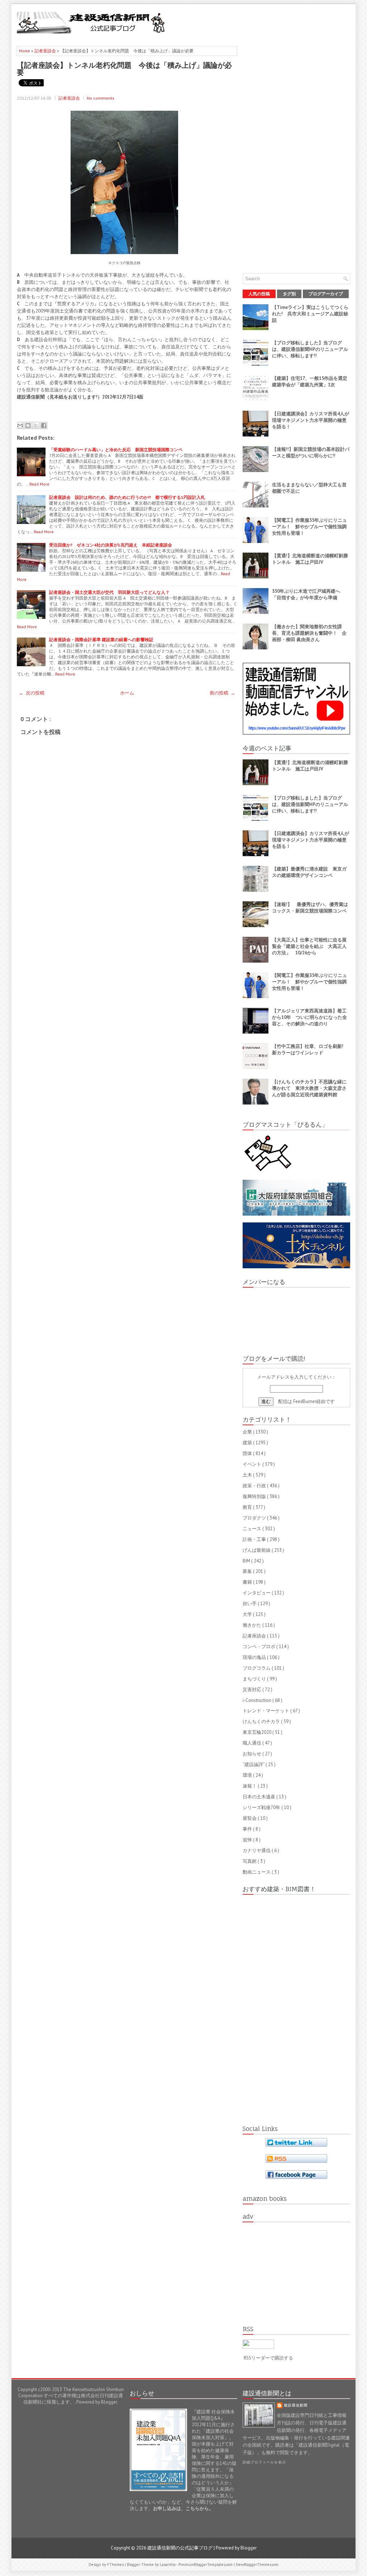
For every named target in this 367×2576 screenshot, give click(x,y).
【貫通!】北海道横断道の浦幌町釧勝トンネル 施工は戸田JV (310, 559)
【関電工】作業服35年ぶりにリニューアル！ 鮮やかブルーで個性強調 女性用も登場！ (312, 527)
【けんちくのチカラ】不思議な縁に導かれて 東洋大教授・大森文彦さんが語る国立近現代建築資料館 (309, 1088)
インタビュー (257, 1593)
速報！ (250, 1786)
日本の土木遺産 (259, 1797)
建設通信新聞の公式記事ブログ (180, 2548)
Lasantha (168, 2565)
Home (25, 51)
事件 (248, 1829)
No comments (101, 98)
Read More (39, 484)
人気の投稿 (259, 294)
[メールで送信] (20, 425)
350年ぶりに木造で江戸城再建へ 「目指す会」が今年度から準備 (308, 594)
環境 (248, 1775)
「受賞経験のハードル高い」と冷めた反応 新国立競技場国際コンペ (116, 450)
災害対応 (252, 1690)
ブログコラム (257, 1668)
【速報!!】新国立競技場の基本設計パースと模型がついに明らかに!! (311, 452)
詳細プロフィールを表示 (264, 2462)
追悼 (248, 1840)
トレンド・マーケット (266, 1711)
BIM (247, 1561)
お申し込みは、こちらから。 (183, 2508)
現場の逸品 (255, 1657)
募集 (248, 1571)
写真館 (250, 1861)
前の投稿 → (222, 693)
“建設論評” (254, 1764)
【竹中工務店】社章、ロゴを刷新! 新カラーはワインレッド (310, 1050)
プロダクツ (255, 1518)
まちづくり (255, 1679)
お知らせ (252, 1754)
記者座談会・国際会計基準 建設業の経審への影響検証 (101, 640)
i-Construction (258, 1700)
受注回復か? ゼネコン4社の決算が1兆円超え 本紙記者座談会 (111, 545)
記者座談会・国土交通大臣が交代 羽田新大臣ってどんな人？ (109, 592)
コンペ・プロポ (259, 1647)
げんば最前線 (257, 1550)
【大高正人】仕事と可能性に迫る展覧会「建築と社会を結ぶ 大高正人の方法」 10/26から (309, 946)
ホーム (127, 693)
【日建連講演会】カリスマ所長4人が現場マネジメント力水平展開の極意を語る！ (311, 420)
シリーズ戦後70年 (262, 1807)
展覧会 (250, 1818)
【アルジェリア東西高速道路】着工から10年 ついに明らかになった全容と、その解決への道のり (309, 1017)
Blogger (109, 2402)
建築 (248, 1443)
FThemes (116, 2565)
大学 (248, 1614)
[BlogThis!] (28, 425)
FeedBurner (305, 1401)
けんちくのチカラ (262, 1721)
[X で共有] (36, 425)
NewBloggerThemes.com (257, 2565)
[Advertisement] (266, 22)
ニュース (252, 1529)
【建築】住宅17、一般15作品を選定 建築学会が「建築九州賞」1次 (312, 381)
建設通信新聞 (296, 2405)
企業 (248, 1432)
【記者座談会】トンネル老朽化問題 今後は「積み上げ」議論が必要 (124, 68)
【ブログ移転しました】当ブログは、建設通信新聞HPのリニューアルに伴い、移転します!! (310, 349)
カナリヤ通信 (257, 1850)
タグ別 (289, 294)
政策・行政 (255, 1486)
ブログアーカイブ (326, 294)
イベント (252, 1464)
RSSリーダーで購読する (268, 2358)
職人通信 (252, 1743)
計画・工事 (255, 1539)
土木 (248, 1475)
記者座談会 (46, 51)
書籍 (248, 1582)
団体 (248, 1453)
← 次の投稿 (32, 693)
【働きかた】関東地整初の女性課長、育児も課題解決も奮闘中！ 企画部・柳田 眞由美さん (309, 633)
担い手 (250, 1604)
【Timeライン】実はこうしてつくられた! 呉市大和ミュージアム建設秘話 (310, 314)
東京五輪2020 (258, 1732)
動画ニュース (257, 1872)
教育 (248, 1507)
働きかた (252, 1625)
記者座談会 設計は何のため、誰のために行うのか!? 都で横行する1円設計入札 (127, 497)
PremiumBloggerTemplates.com (206, 2565)
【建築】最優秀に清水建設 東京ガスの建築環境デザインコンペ (309, 872)
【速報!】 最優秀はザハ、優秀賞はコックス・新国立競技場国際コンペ (310, 908)
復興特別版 (255, 1496)
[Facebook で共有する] (44, 425)
